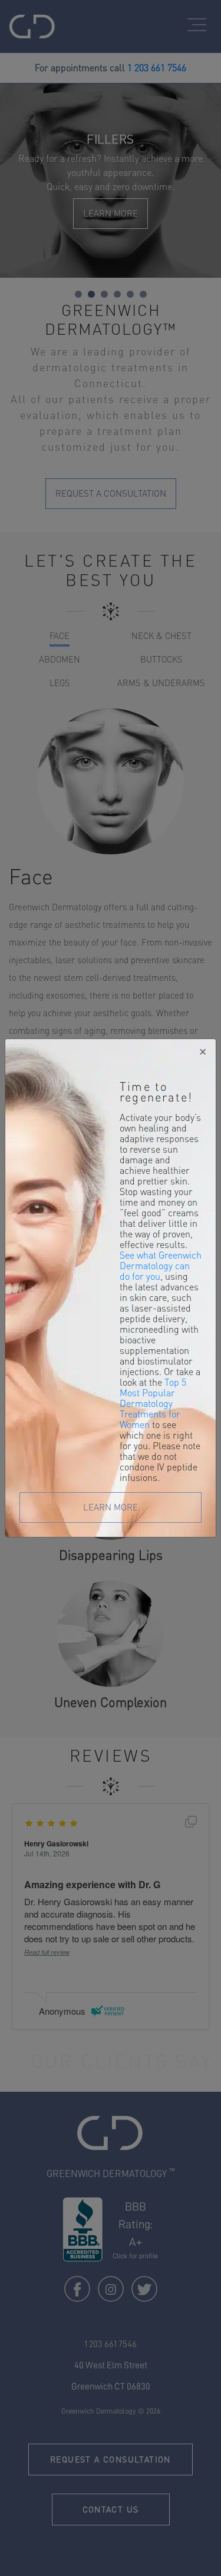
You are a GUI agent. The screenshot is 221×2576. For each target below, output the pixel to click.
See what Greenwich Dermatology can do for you (161, 1266)
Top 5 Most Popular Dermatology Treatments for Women (153, 1403)
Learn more (111, 1507)
